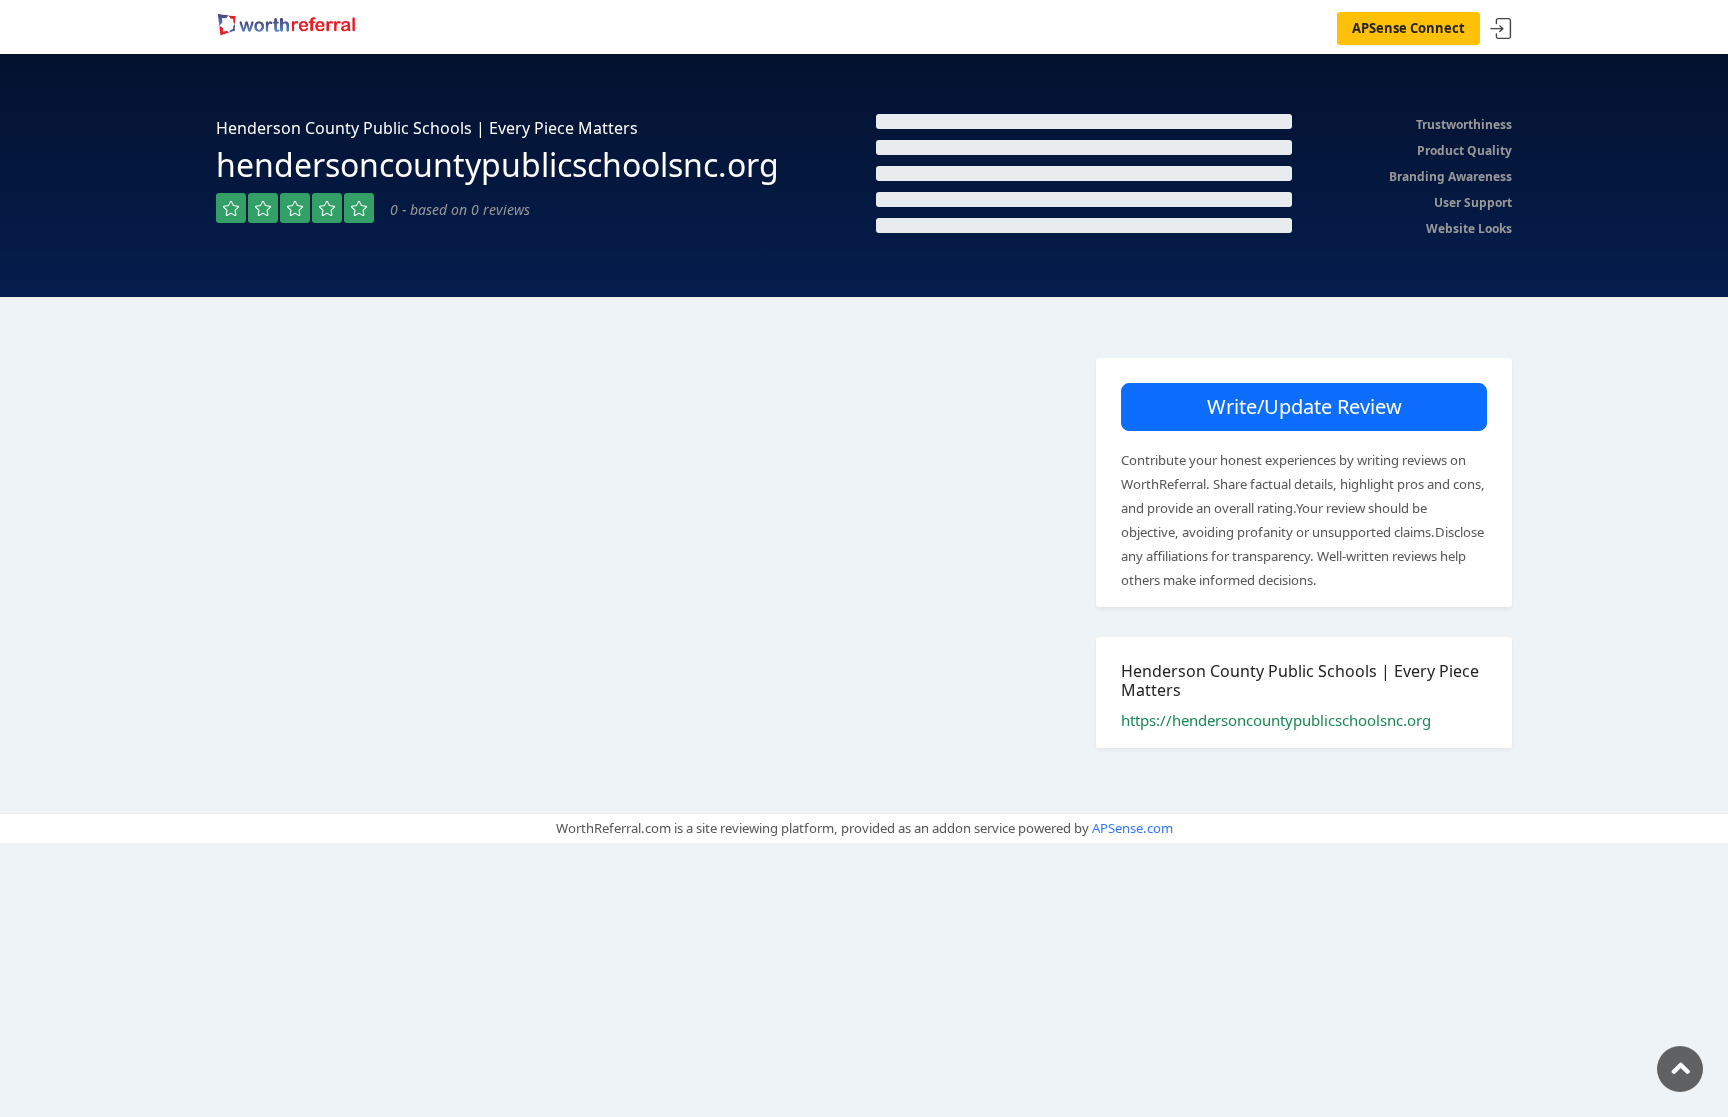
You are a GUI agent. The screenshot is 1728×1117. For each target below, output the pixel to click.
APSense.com (1132, 828)
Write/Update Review (1304, 406)
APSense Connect (1408, 28)
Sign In (1501, 29)
